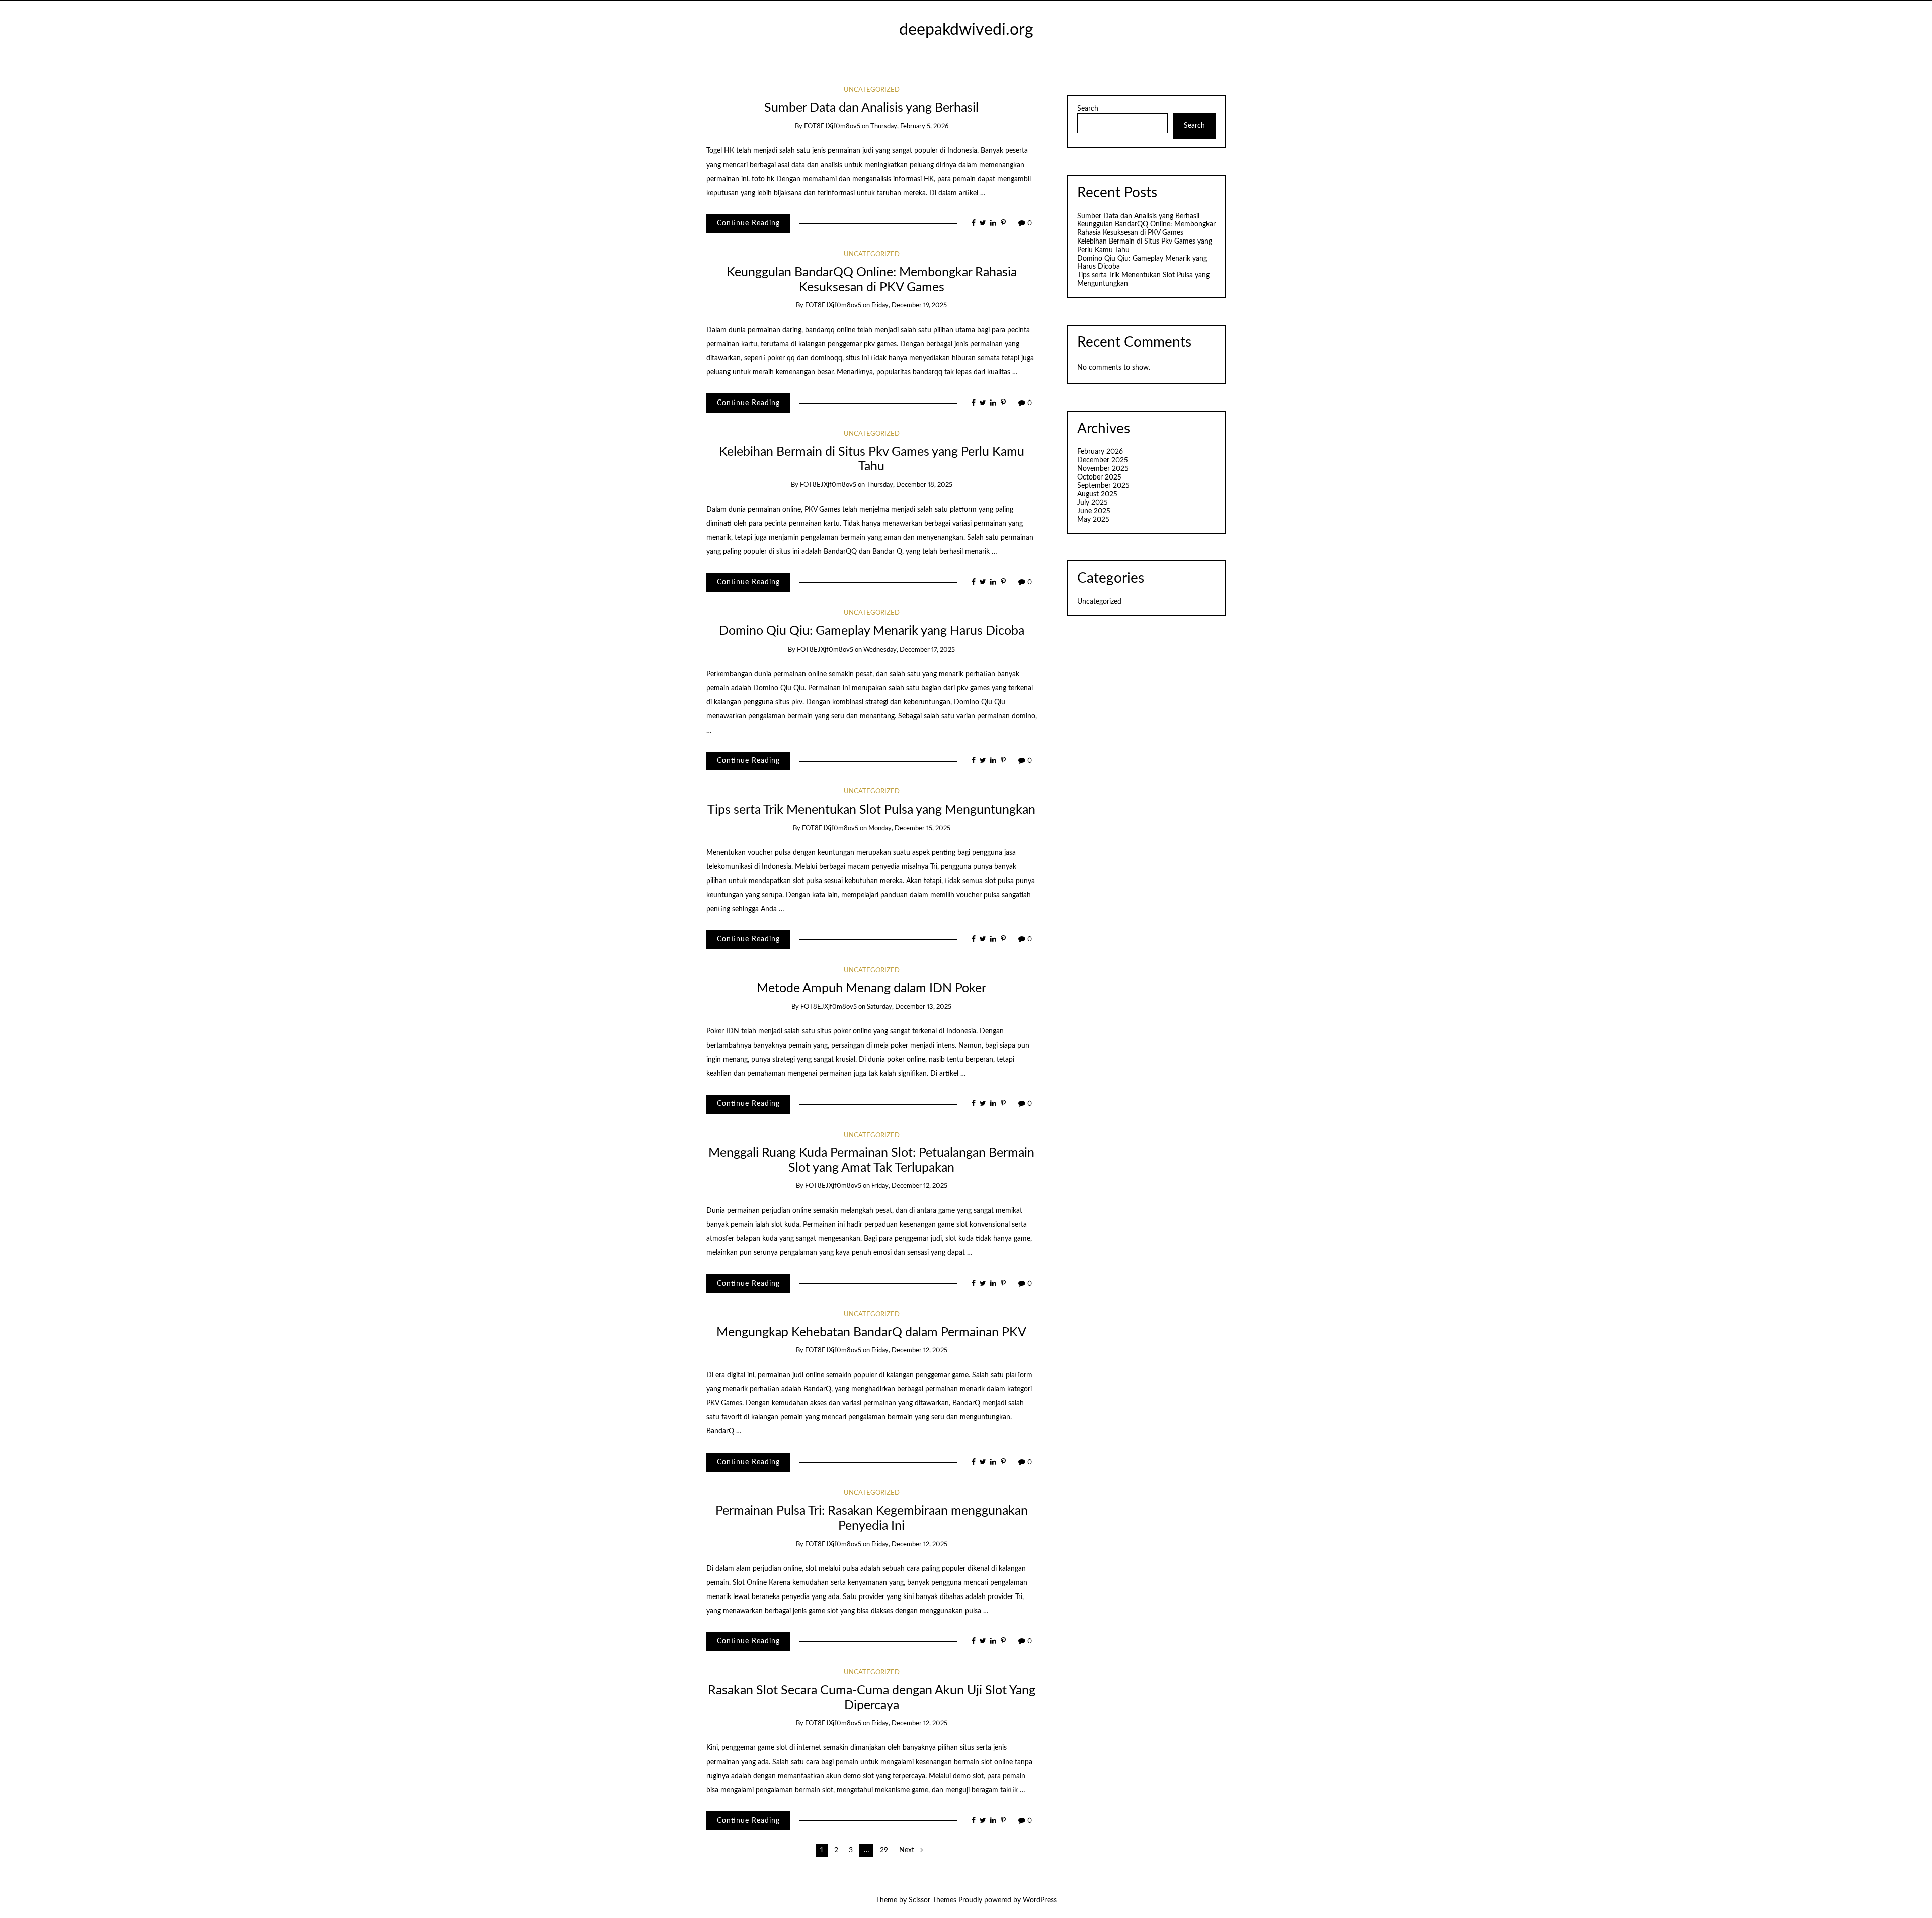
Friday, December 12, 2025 (909, 1186)
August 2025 (1097, 494)
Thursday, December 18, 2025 (909, 485)
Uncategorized (872, 90)
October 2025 (1099, 477)
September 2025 (1103, 486)
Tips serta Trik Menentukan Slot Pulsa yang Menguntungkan (871, 810)
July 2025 (1093, 503)
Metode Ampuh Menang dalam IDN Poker (871, 988)
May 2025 (1093, 520)
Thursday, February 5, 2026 (909, 127)
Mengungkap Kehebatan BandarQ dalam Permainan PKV (871, 1333)
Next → (911, 1850)
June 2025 (1094, 511)
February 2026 (1100, 452)
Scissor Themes (933, 1900)
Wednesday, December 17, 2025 (909, 650)
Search (1088, 109)
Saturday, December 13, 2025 (909, 1007)
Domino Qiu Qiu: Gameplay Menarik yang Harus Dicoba (872, 631)
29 (884, 1850)
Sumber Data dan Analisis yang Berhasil (871, 108)
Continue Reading (748, 223)
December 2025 (1103, 460)
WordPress (1040, 1900)
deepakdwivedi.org (966, 30)
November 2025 (1103, 469)
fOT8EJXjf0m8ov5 (832, 127)
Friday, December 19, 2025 (909, 306)
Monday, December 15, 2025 (909, 828)
